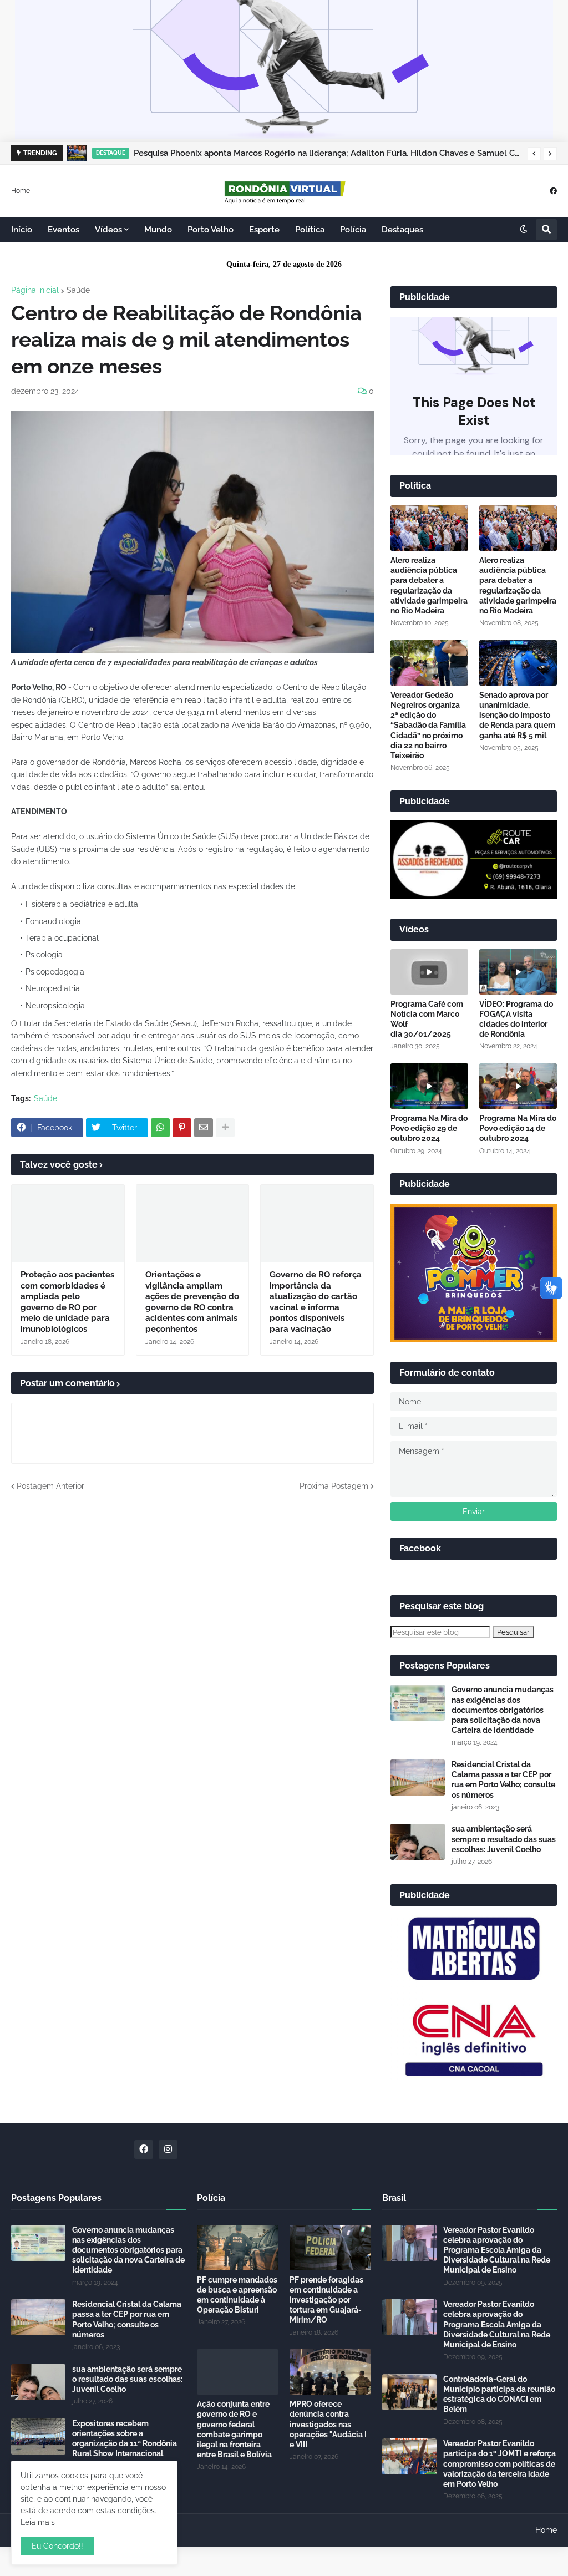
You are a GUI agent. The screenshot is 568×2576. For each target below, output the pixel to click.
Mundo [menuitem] (158, 230)
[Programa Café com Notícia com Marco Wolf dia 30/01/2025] (429, 972)
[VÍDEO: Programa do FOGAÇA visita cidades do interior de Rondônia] (518, 972)
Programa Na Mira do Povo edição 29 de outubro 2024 (429, 1128)
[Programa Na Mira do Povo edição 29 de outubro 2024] (429, 1086)
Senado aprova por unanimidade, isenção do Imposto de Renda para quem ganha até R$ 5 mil (517, 715)
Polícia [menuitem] (353, 230)
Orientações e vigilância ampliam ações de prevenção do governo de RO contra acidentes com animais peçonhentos (192, 1302)
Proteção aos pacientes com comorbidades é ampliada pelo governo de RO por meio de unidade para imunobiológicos (67, 1302)
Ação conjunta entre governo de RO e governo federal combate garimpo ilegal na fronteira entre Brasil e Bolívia (234, 2429)
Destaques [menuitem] (402, 230)
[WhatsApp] (160, 1128)
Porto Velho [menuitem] (211, 230)
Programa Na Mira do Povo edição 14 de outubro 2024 (518, 1128)
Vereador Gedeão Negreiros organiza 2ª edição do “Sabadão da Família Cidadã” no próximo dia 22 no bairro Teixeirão (428, 725)
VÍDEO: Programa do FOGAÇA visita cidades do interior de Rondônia (516, 1019)
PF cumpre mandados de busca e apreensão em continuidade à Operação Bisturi (237, 2295)
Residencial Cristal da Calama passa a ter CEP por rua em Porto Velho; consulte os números (503, 1780)
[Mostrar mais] (225, 1128)
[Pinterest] (182, 1128)
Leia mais (38, 2522)
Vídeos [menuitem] (108, 230)
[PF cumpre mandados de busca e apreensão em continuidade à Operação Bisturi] (238, 2248)
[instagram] (168, 2149)
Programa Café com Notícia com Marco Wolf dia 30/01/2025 (427, 1019)
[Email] (204, 1128)
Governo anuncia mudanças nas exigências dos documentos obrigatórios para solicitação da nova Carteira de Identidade (503, 1710)
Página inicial (35, 290)
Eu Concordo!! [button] (57, 2546)
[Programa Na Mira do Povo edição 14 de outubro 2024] (518, 1086)
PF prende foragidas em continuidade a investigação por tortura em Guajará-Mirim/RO (326, 2300)
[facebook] (553, 191)
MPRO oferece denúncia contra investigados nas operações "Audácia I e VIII (328, 2424)
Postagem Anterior (50, 1486)
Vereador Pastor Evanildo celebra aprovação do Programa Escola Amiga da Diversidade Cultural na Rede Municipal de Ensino (497, 2250)
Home (21, 190)
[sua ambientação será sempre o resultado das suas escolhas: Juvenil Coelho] (418, 1842)
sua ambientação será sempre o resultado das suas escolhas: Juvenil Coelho (504, 1839)
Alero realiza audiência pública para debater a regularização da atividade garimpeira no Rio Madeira (429, 585)
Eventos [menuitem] (64, 230)
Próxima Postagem (334, 1486)
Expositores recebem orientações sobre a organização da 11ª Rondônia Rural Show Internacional (125, 2439)
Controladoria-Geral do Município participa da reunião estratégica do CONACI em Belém (499, 2394)
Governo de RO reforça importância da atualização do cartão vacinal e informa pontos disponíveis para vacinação (316, 1302)
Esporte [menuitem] (264, 230)
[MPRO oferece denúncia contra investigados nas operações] (330, 2372)
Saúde (78, 290)
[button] (534, 154)
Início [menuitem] (22, 230)
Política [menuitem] (310, 230)
